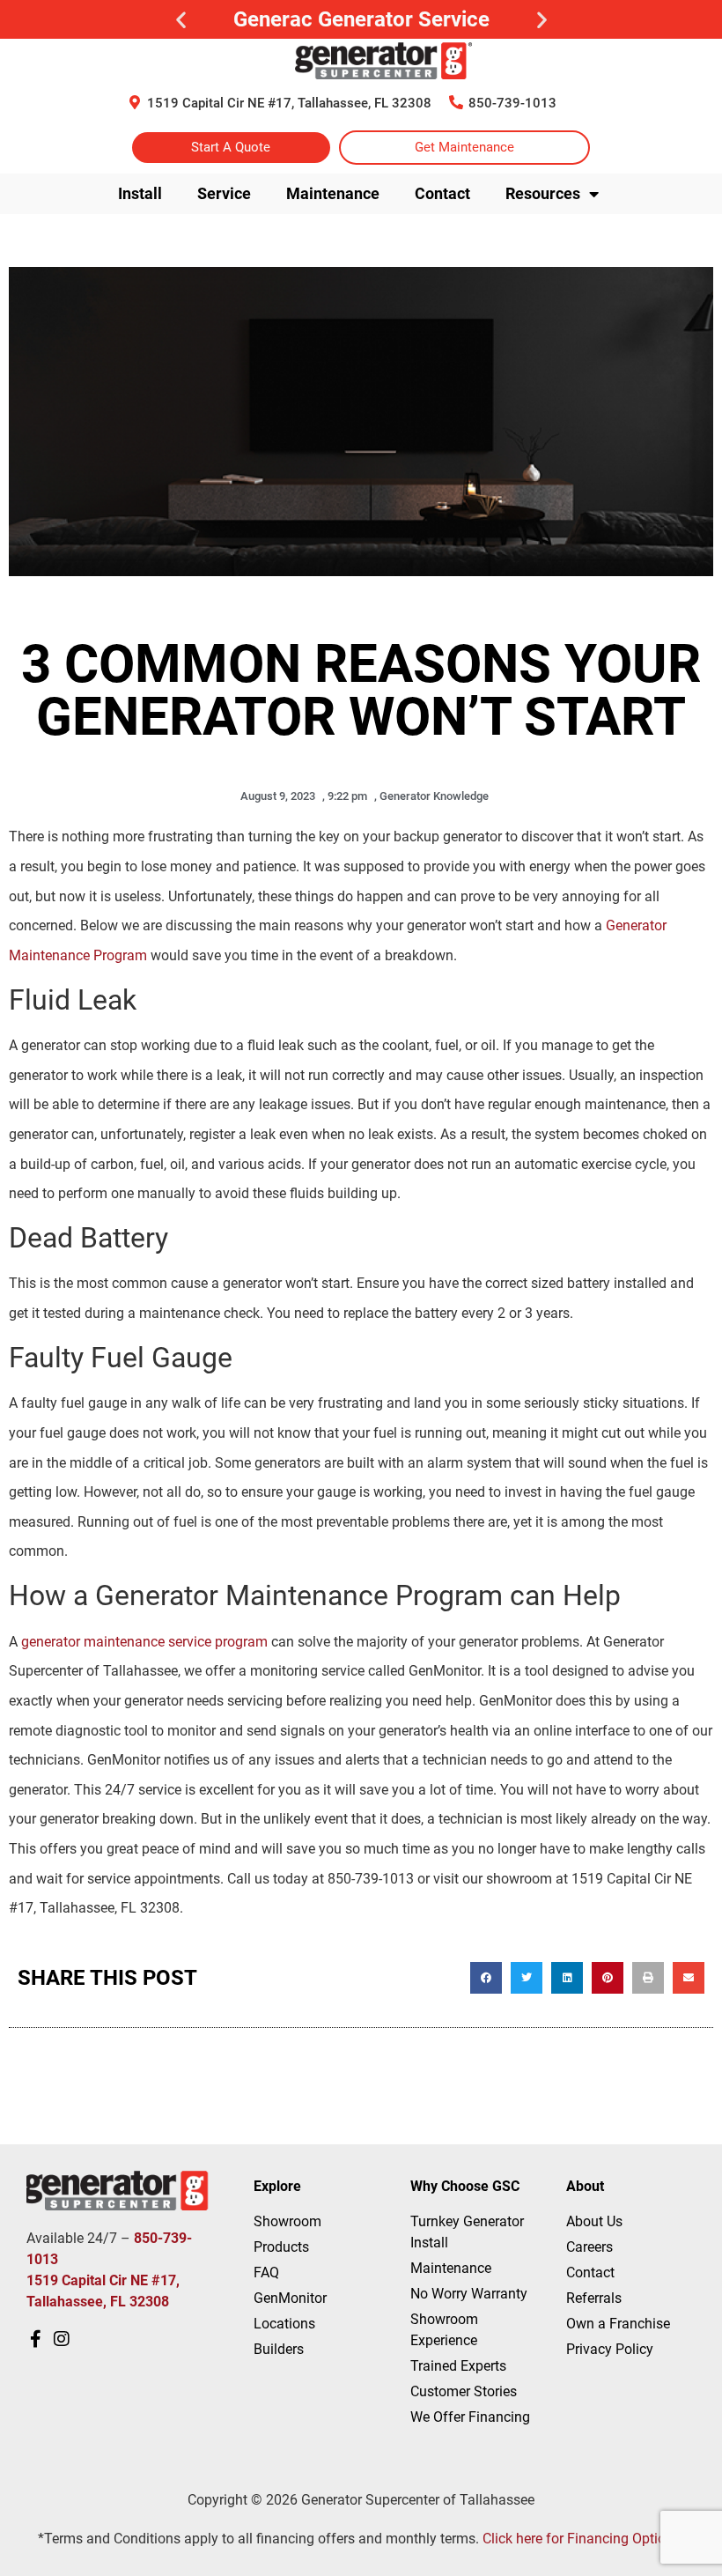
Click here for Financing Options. (583, 2539)
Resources (543, 193)
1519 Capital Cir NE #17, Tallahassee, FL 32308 (289, 103)
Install (140, 193)
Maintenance (333, 193)
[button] (181, 20)
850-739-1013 (512, 103)
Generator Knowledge (434, 796)
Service (224, 193)
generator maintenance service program (144, 1642)
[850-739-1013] (456, 102)
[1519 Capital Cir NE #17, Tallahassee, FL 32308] (135, 102)
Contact (442, 193)
